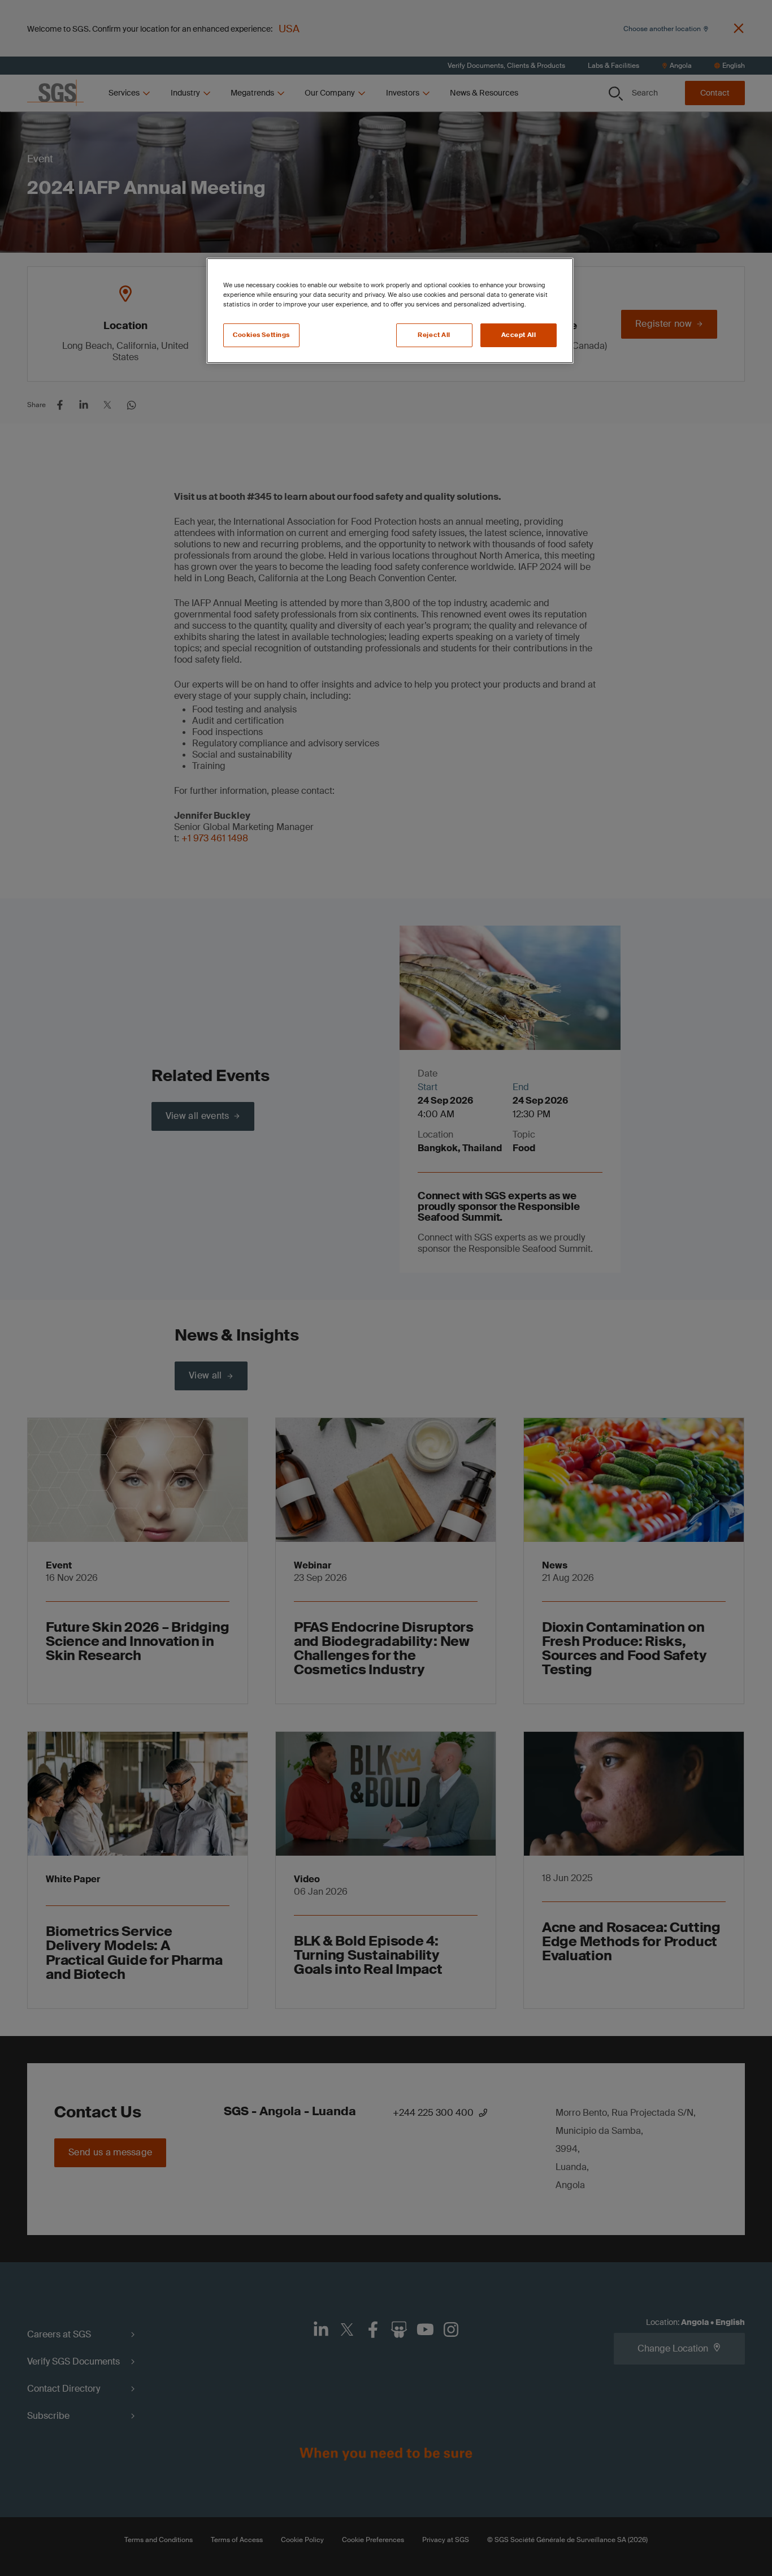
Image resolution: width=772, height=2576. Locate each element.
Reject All (434, 335)
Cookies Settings (261, 335)
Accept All (519, 335)
